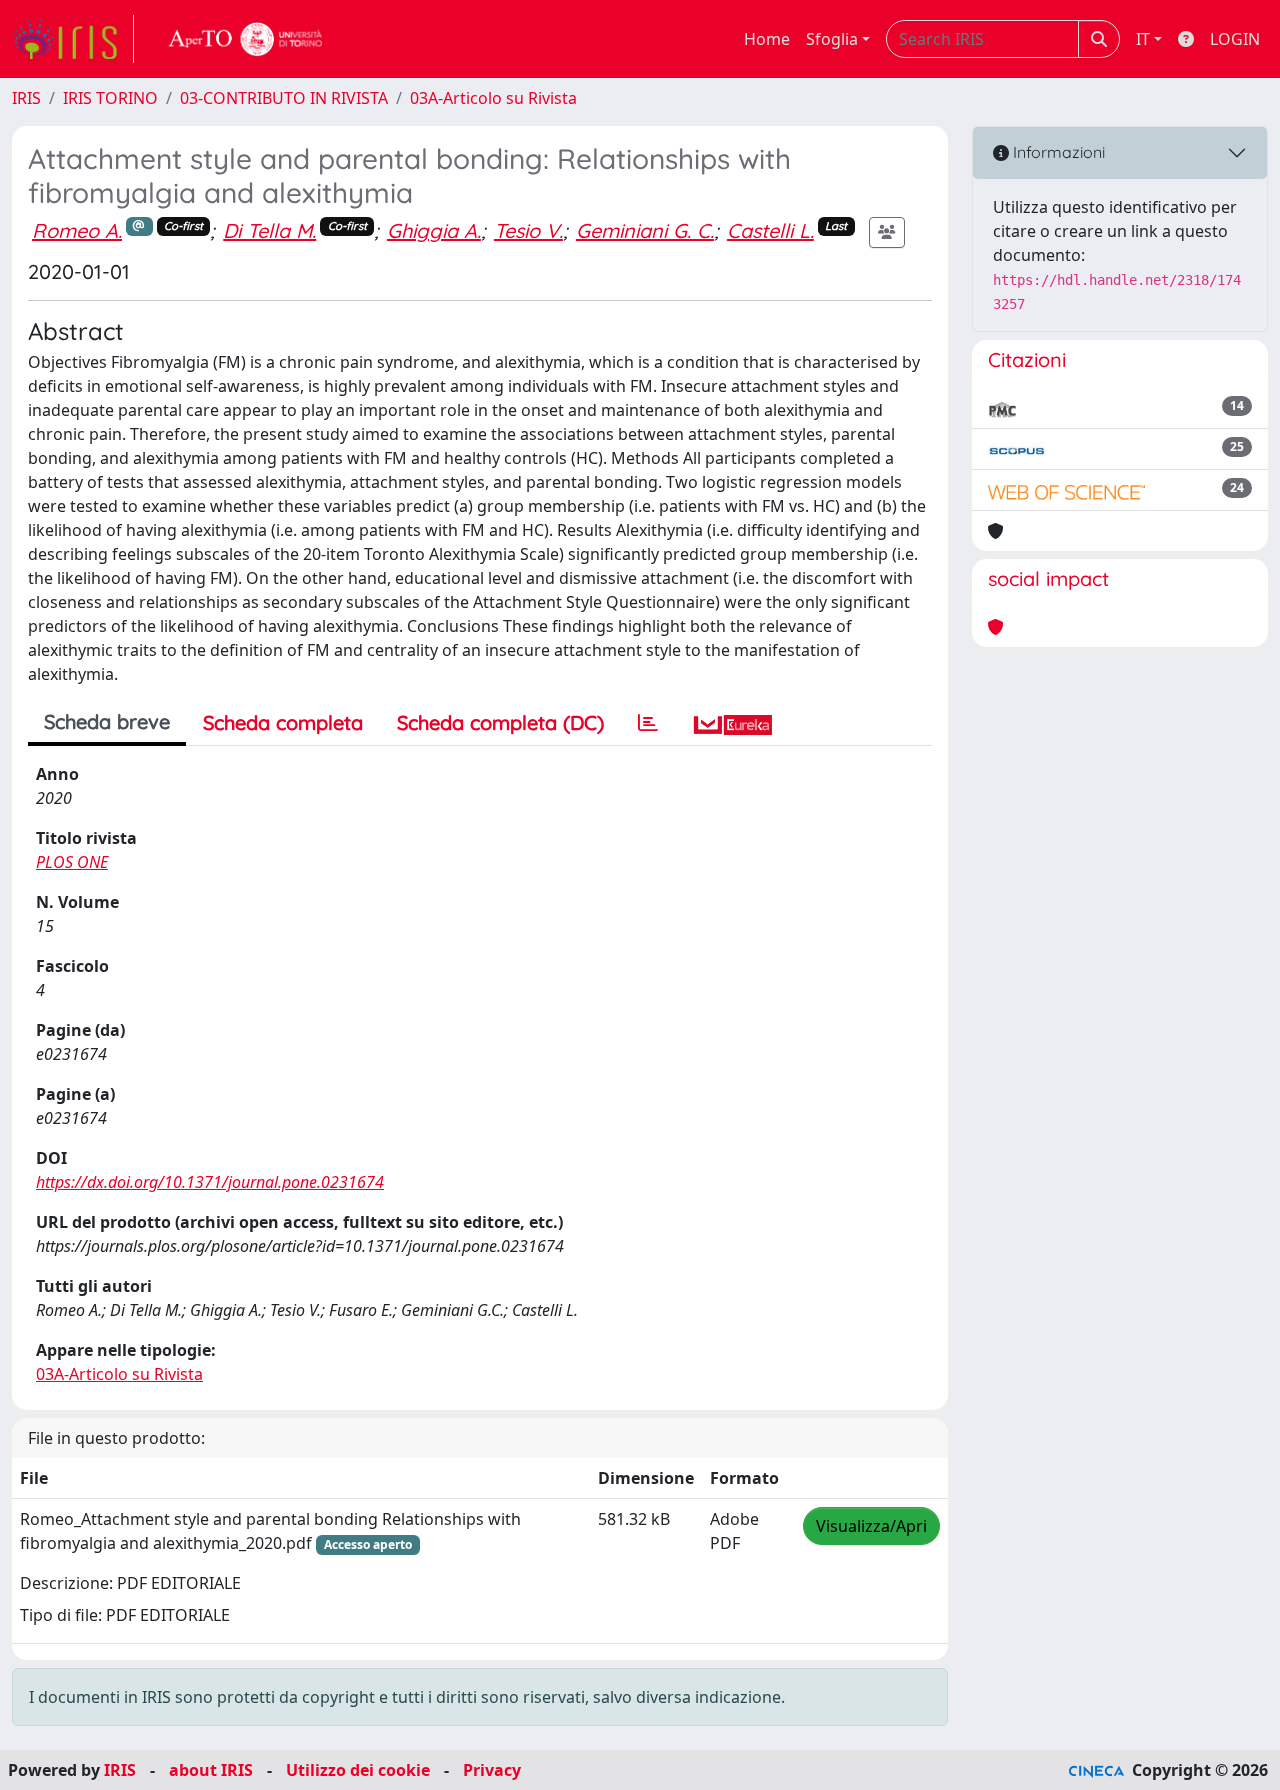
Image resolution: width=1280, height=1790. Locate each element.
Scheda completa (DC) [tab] (500, 722)
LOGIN (1235, 39)
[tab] (648, 723)
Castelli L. (770, 230)
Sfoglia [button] (832, 39)
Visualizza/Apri (871, 1526)
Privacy (492, 1770)
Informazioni (1057, 152)
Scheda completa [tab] (283, 722)
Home (767, 39)
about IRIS (211, 1770)
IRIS (26, 98)
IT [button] (1143, 39)
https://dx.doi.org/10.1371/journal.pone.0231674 (210, 1182)
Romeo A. (77, 230)
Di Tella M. (269, 230)
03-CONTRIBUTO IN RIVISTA (284, 98)
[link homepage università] (246, 39)
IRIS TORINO (110, 98)
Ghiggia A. (434, 230)
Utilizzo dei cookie (358, 1770)
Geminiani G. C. (645, 230)
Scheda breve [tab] (107, 721)
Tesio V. (528, 230)
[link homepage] (73, 39)
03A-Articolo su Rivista (493, 98)
